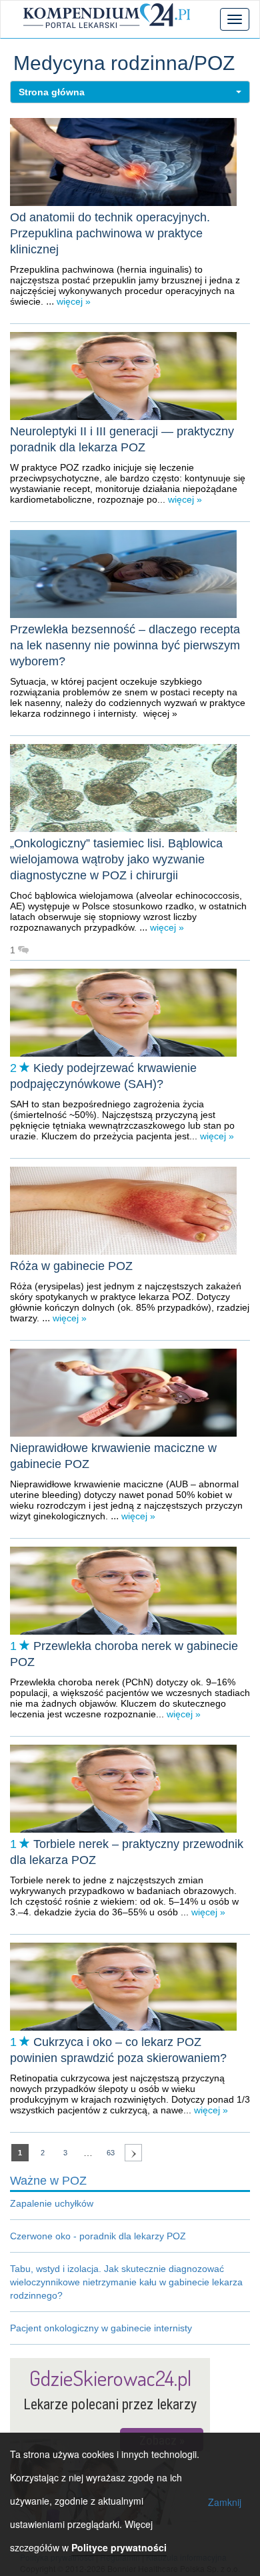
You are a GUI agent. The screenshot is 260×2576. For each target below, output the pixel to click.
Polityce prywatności (119, 2547)
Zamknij (225, 2502)
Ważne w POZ (48, 2181)
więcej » (72, 301)
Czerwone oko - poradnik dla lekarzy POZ (98, 2236)
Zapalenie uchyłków (52, 2203)
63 (111, 2153)
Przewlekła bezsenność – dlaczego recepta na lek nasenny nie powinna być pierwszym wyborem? (125, 645)
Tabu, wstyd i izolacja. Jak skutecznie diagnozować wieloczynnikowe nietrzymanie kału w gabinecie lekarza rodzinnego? (126, 2282)
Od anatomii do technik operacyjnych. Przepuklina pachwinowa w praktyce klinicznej (110, 233)
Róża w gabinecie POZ (71, 1266)
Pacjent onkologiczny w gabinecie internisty (101, 2328)
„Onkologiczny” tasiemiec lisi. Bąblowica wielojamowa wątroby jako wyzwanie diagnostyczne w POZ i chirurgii (116, 859)
